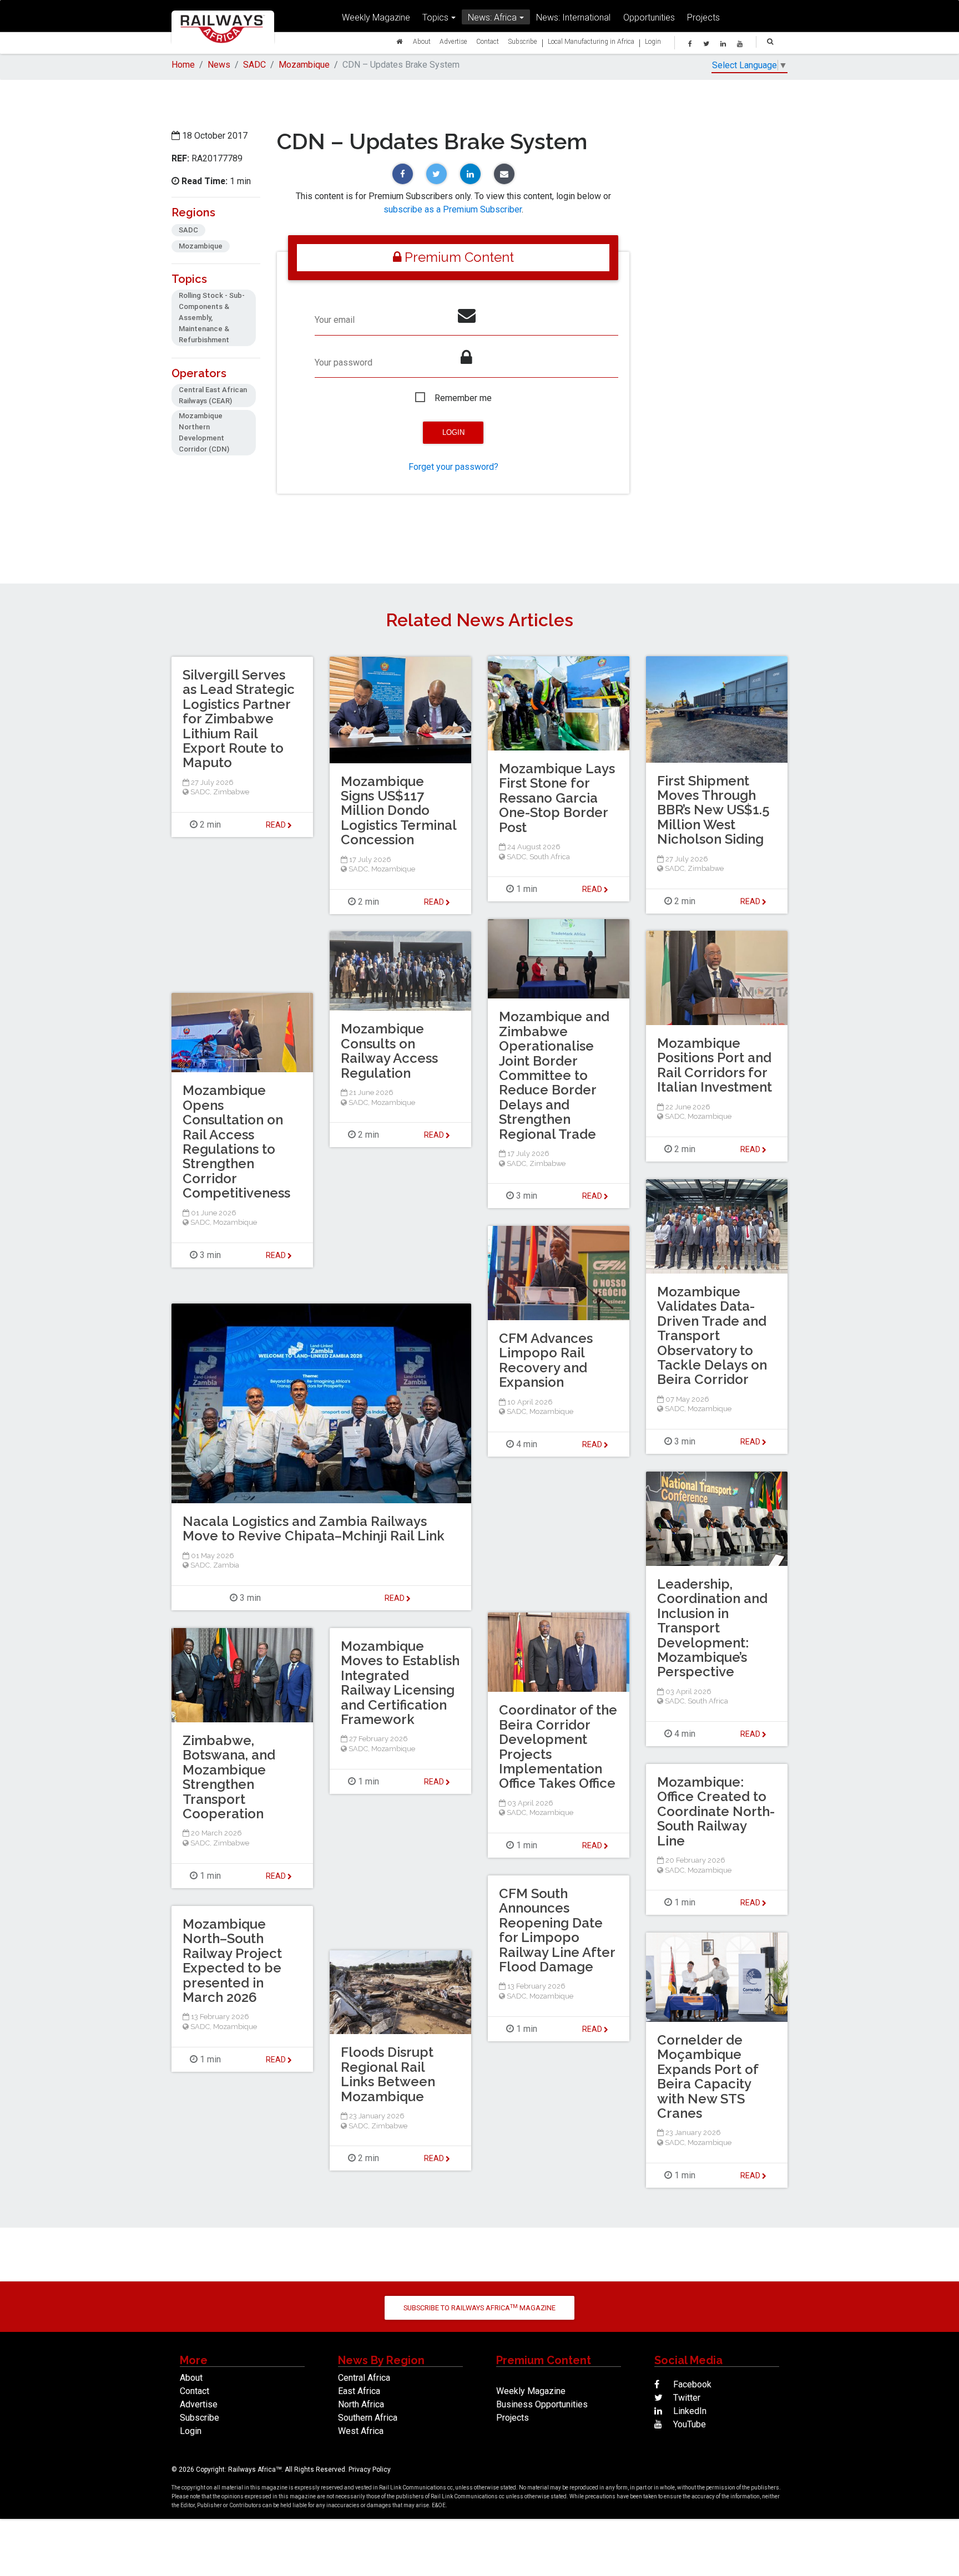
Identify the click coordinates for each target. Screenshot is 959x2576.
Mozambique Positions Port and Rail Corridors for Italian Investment (715, 1065)
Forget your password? (453, 467)
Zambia (226, 1565)
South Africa (550, 857)
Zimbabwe (706, 868)
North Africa (361, 2404)
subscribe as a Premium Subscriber (453, 209)
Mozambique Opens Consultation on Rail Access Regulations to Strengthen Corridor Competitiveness (236, 1142)
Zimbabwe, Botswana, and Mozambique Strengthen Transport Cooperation (229, 1777)
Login (653, 41)
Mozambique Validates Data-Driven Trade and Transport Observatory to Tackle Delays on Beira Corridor (712, 1335)
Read (593, 889)
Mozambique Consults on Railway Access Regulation (389, 1051)
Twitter (686, 2398)
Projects (703, 17)
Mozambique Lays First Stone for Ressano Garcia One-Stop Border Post (557, 798)
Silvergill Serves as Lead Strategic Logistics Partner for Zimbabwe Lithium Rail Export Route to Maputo (239, 719)
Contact (488, 41)
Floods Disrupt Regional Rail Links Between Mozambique (388, 2074)
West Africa (361, 2431)
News (219, 65)
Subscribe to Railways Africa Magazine (479, 2308)
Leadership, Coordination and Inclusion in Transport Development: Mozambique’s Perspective (712, 1628)
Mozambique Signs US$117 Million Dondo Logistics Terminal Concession (398, 811)
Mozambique (304, 65)
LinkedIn (689, 2411)
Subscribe (523, 41)
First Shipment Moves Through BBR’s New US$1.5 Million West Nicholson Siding (713, 810)
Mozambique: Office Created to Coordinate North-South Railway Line (716, 1811)
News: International (573, 17)
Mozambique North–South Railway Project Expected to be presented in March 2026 (232, 1961)
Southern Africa (368, 2418)
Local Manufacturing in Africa (591, 41)
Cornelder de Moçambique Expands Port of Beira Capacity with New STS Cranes (708, 2076)
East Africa (359, 2391)
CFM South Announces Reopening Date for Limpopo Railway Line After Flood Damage (557, 1930)
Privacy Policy (370, 2469)
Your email (335, 320)
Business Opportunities (542, 2404)
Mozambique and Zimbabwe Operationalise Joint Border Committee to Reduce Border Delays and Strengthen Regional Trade (554, 1075)
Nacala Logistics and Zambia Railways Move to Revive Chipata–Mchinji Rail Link (314, 1528)
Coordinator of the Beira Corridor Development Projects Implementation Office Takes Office (558, 1746)
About (422, 41)
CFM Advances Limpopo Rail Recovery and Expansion (546, 1360)
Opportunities (649, 17)
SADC (254, 65)
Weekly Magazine (376, 17)
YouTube (688, 2424)
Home (183, 65)
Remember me (463, 398)
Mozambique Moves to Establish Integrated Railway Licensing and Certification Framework (400, 1683)
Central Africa (364, 2378)
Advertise (453, 41)
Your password (344, 362)
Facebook (691, 2384)
